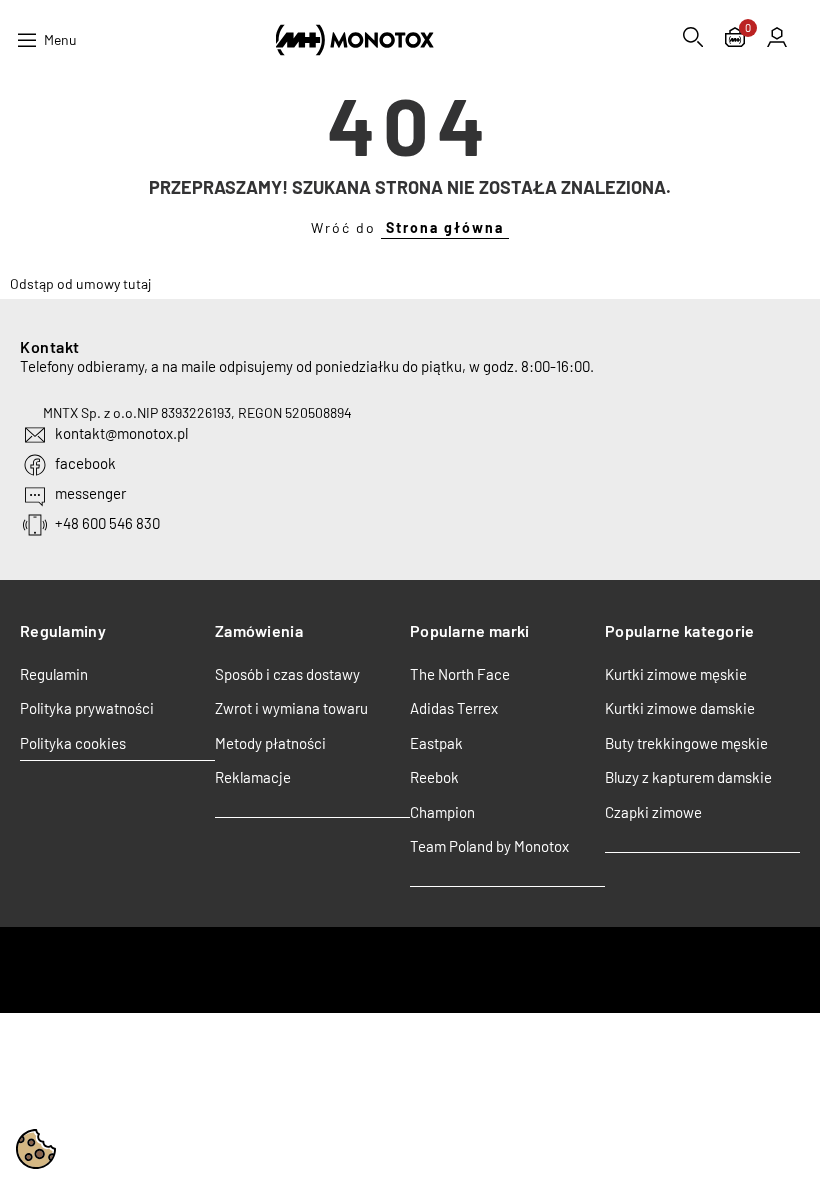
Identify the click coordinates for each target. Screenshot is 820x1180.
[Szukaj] (693, 37)
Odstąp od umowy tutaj (80, 283)
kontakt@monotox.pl (121, 433)
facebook (85, 463)
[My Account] (777, 37)
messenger (90, 493)
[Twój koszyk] (735, 39)
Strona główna (445, 227)
